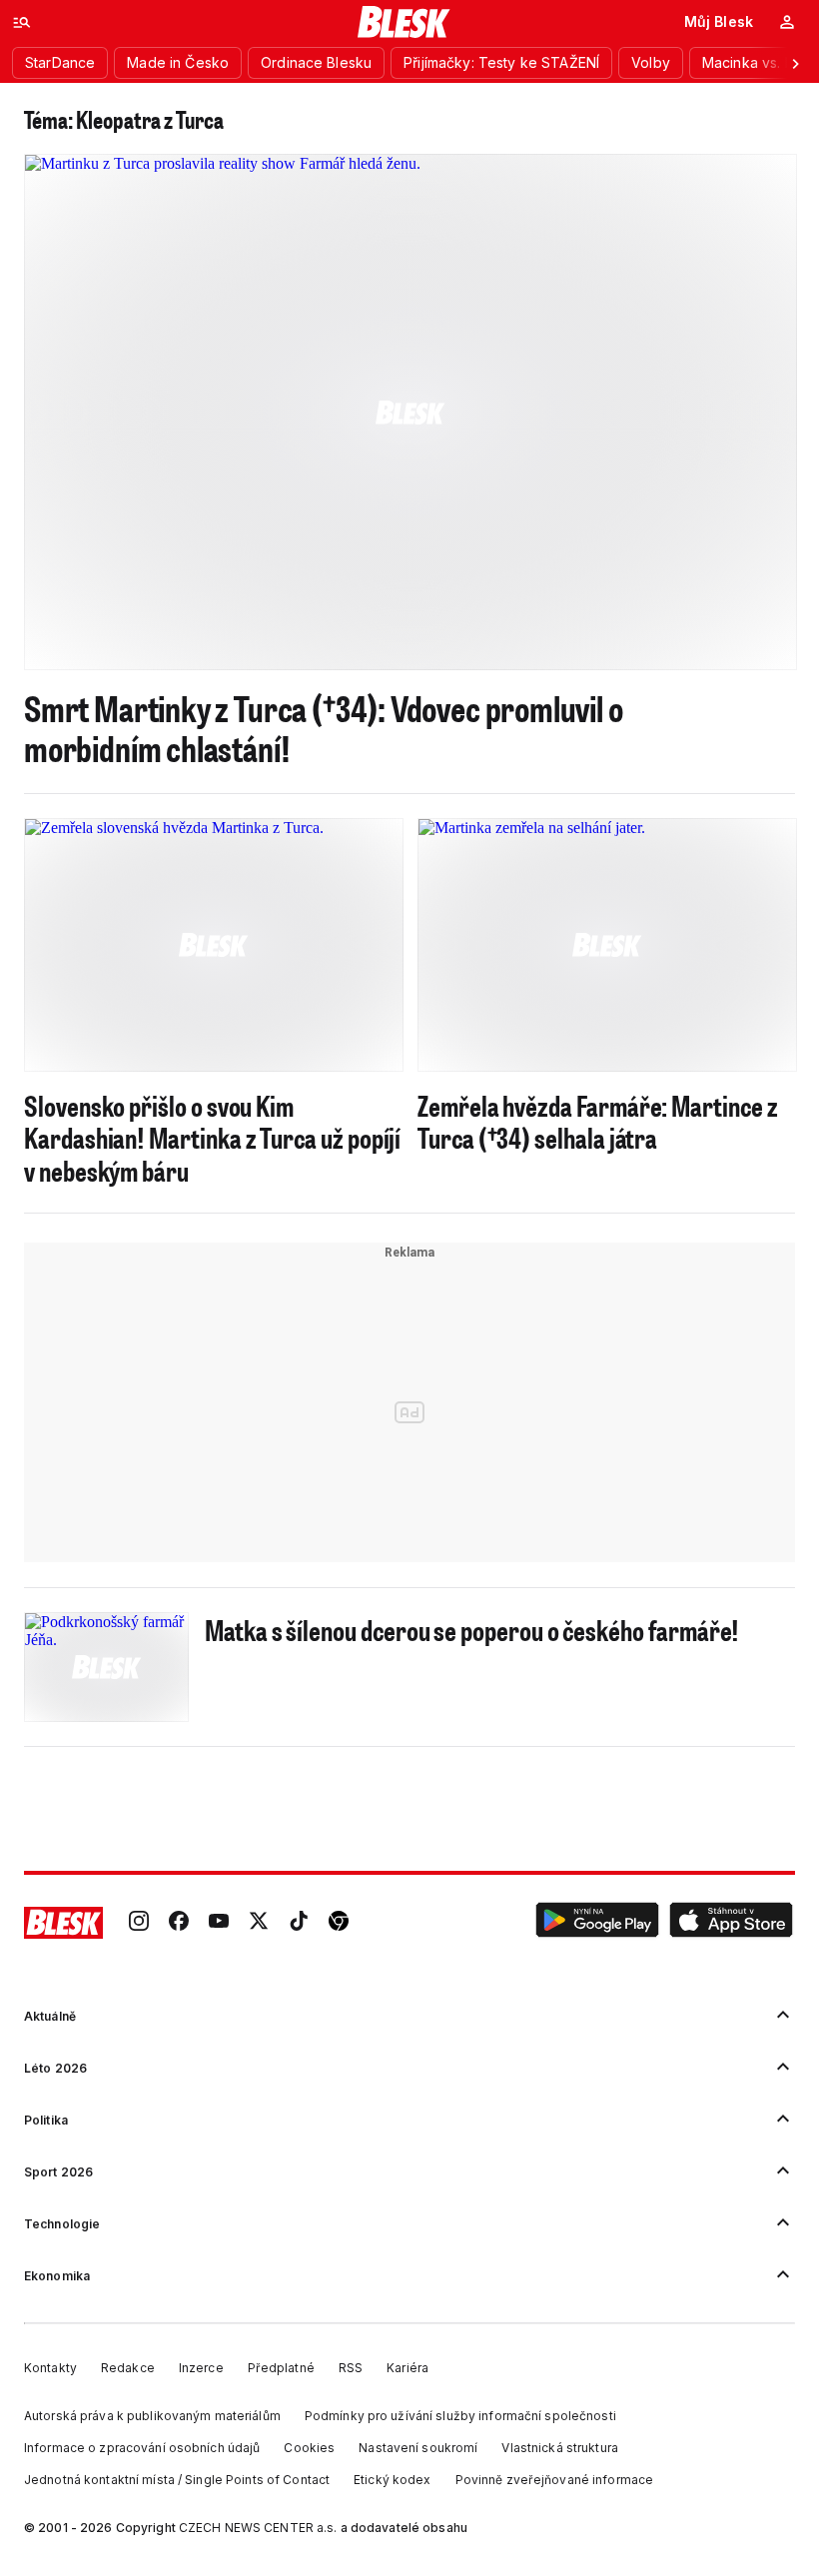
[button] (597, 1923)
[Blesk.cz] (404, 22)
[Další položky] (795, 63)
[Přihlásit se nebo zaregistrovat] (787, 22)
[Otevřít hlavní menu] (22, 22)
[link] (139, 1923)
